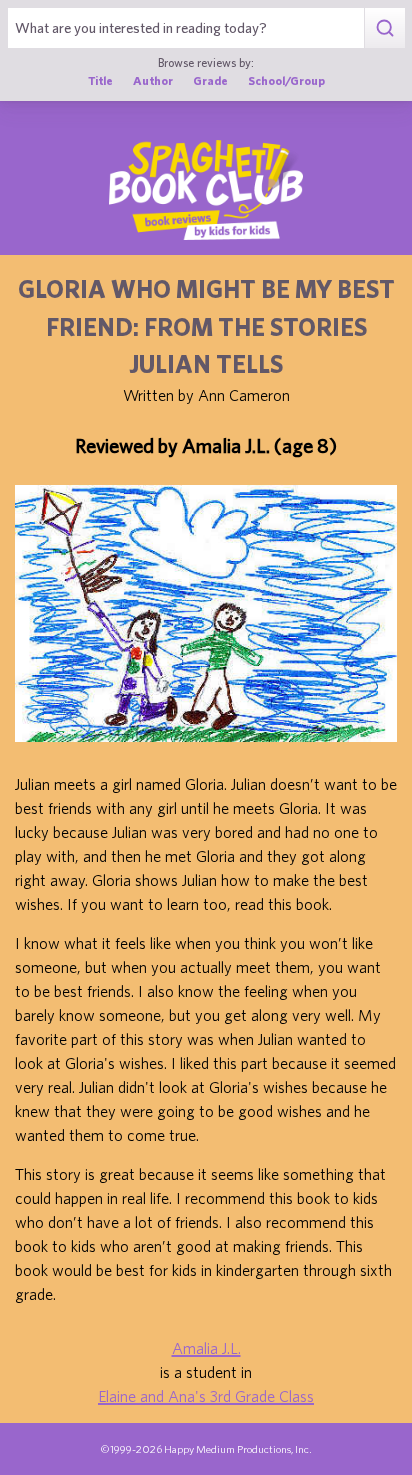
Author (153, 80)
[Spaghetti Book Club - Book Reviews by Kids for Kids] (206, 190)
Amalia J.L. (206, 1348)
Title (100, 80)
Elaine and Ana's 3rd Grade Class (206, 1396)
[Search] (384, 28)
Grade (210, 80)
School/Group (286, 80)
